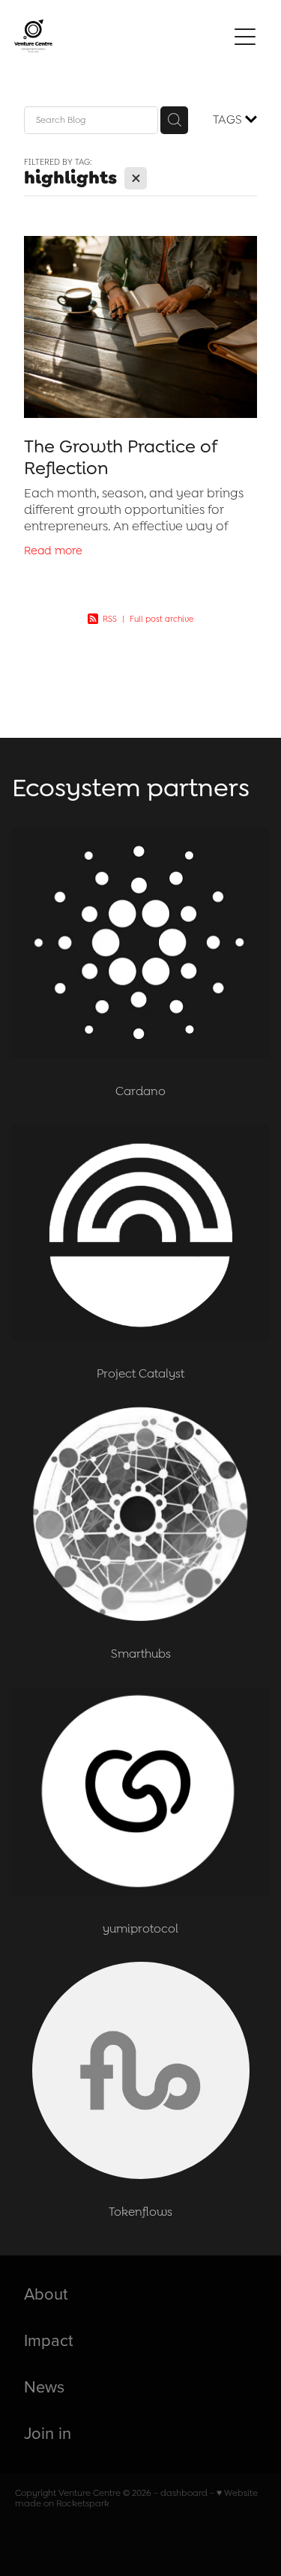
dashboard (184, 2493)
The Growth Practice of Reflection (120, 457)
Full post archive (161, 619)
